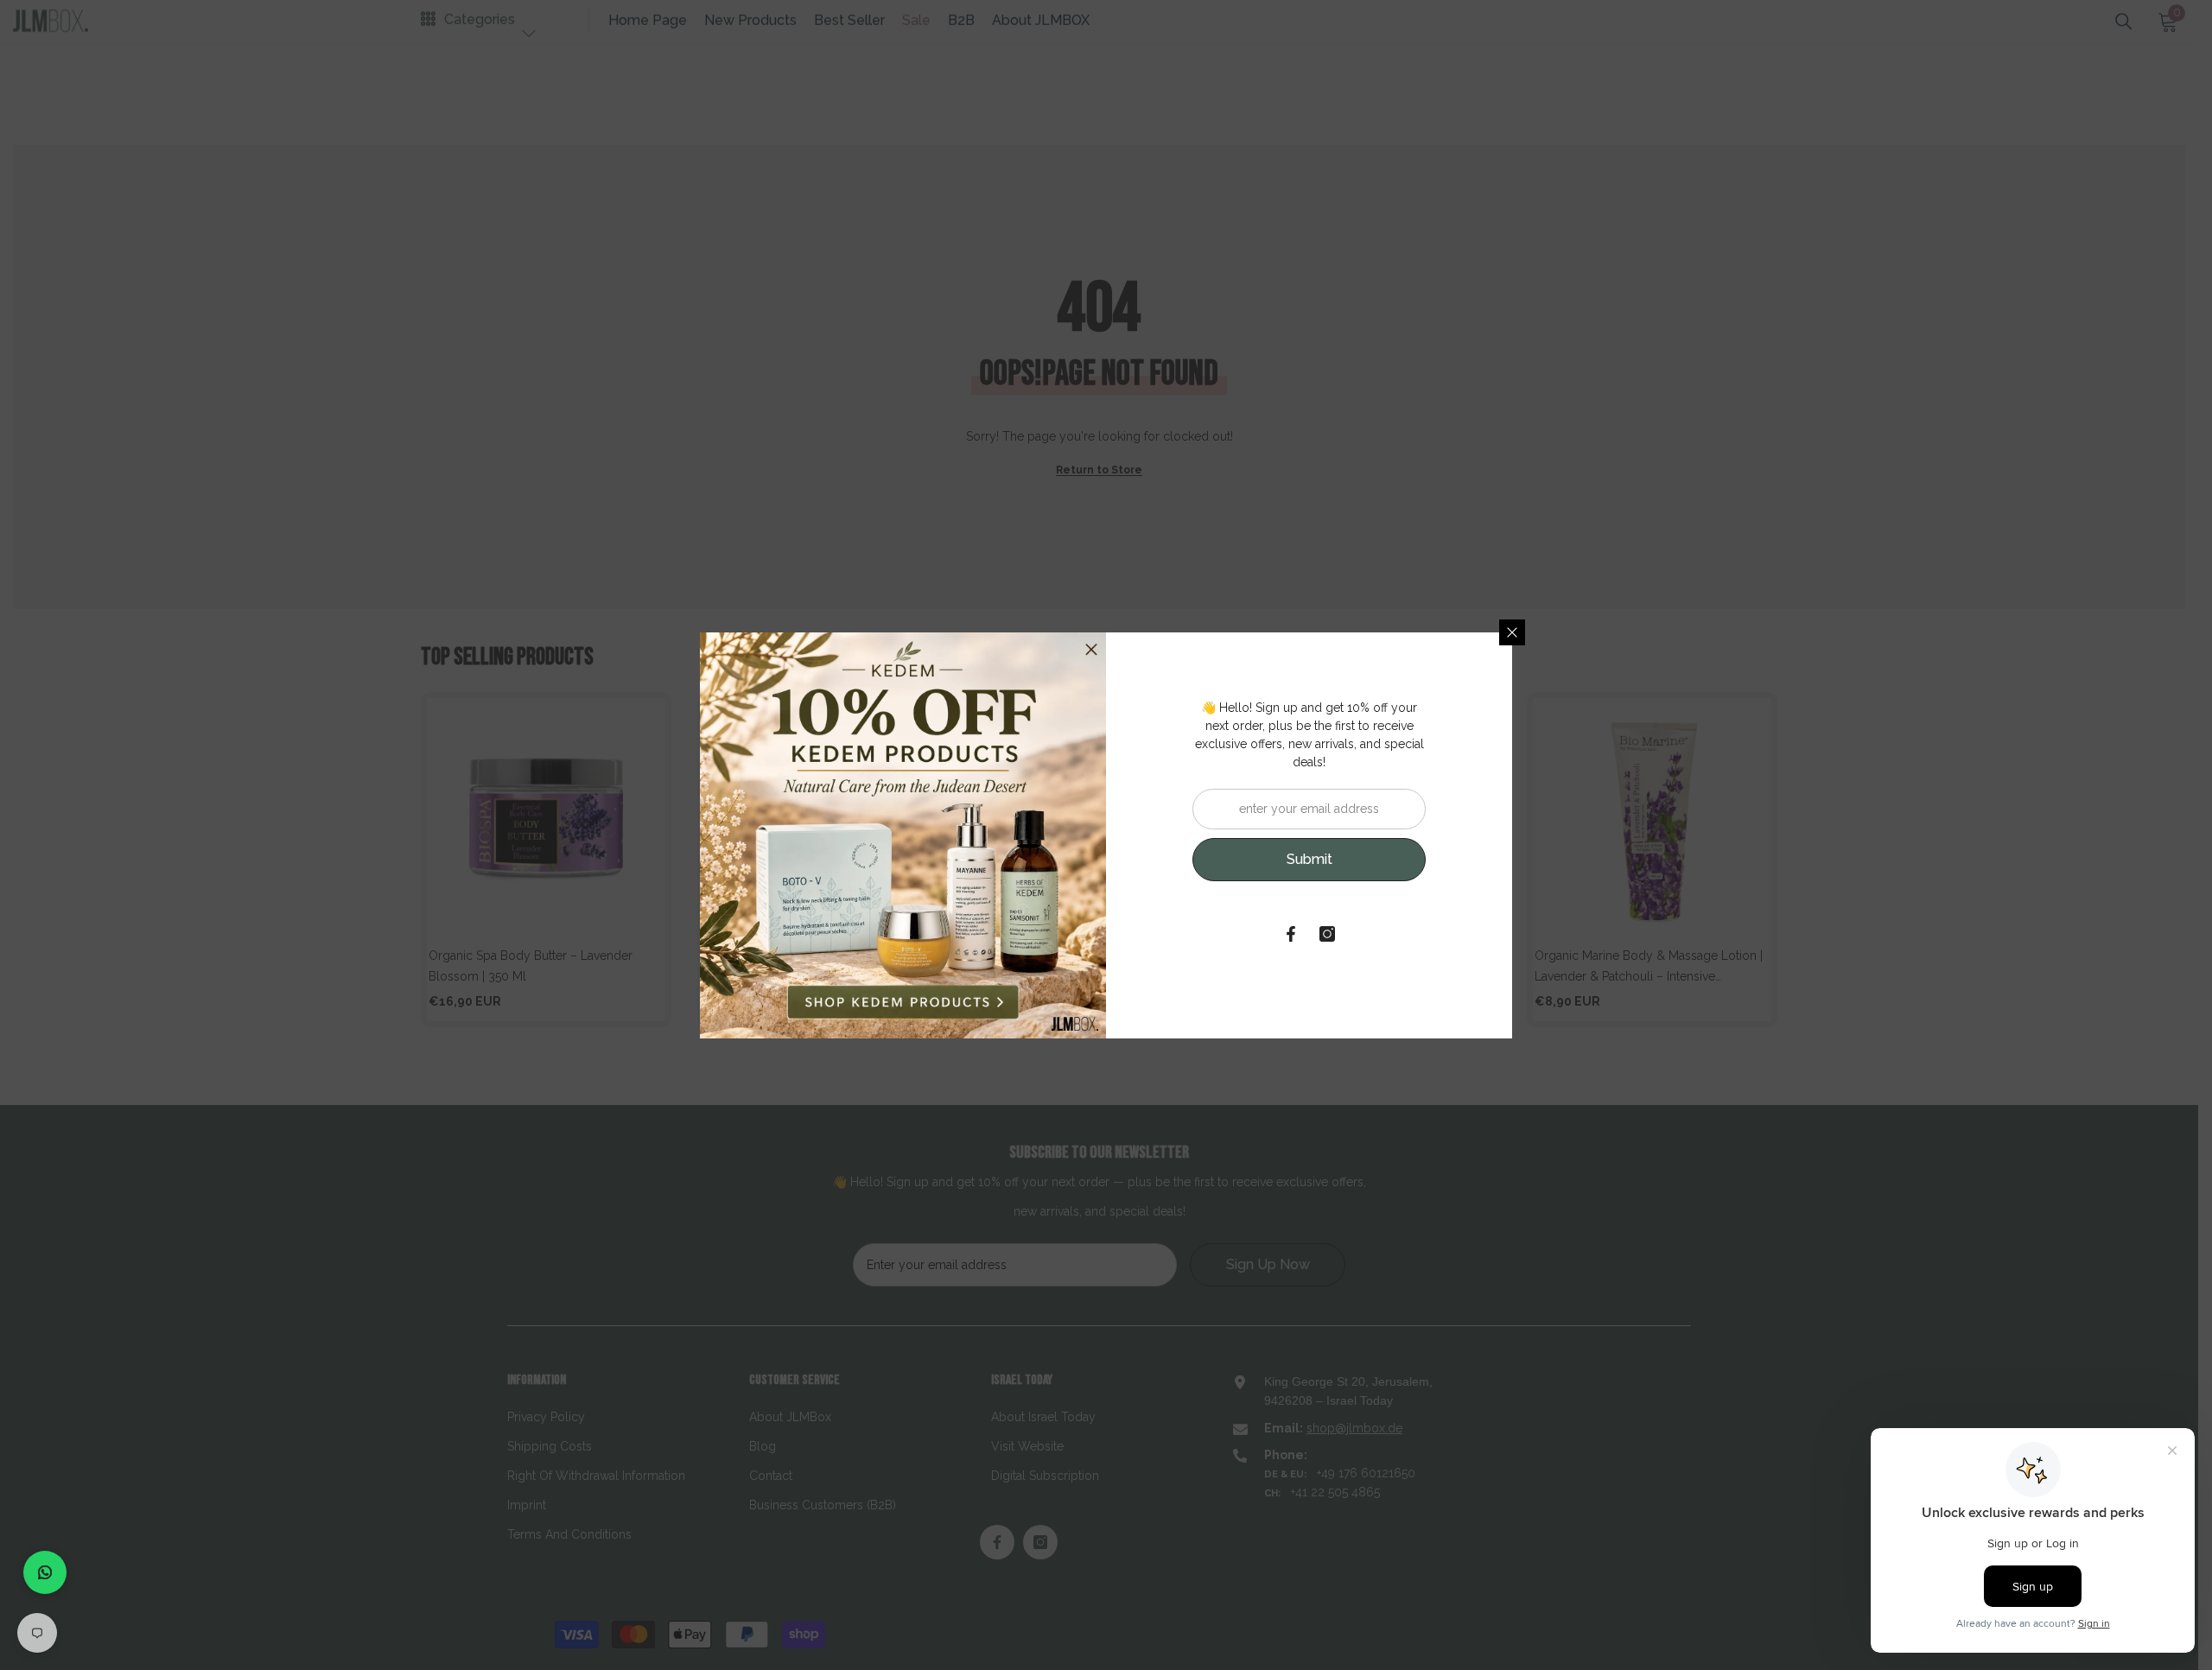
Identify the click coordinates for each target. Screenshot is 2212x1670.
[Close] (1512, 632)
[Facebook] (1291, 934)
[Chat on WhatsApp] (45, 1572)
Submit (1309, 859)
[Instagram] (1327, 934)
